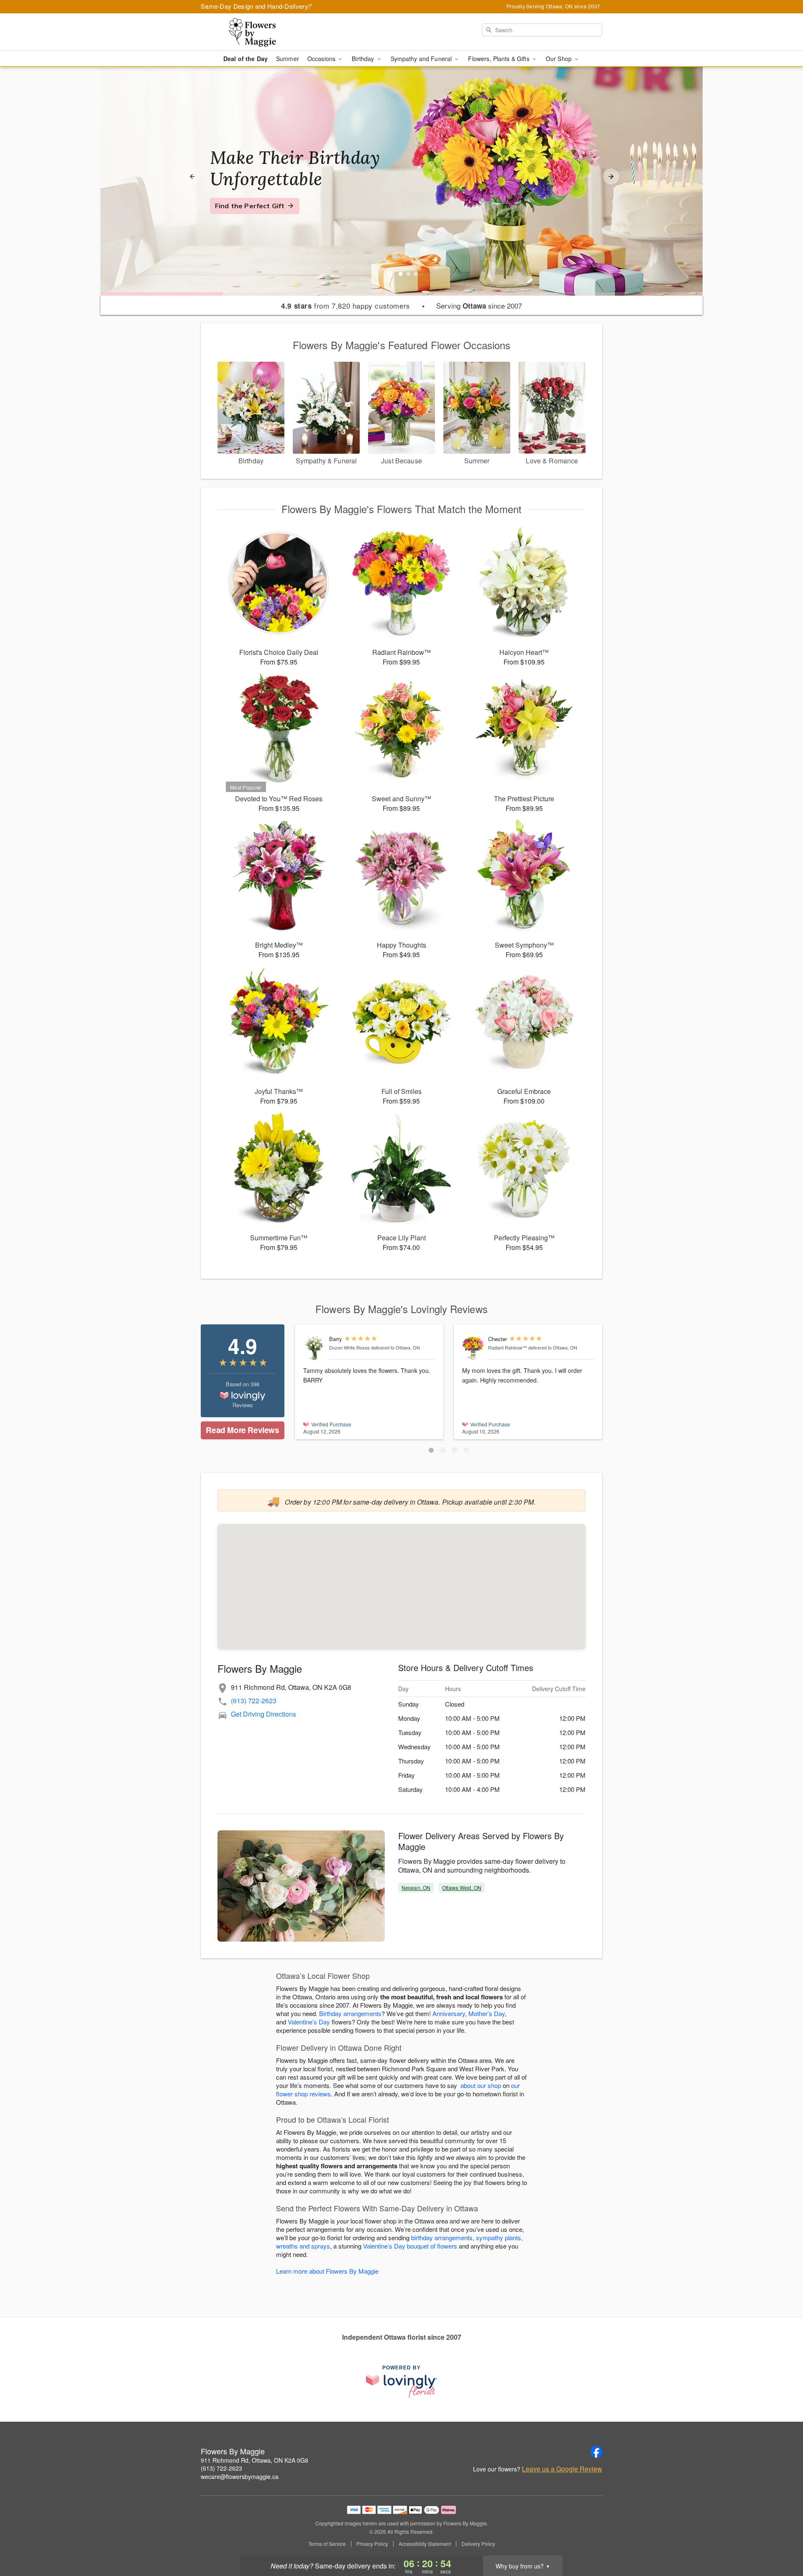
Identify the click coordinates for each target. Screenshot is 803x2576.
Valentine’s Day (309, 2022)
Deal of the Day (246, 59)
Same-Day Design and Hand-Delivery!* (257, 6)
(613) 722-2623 (254, 1701)
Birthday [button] (364, 59)
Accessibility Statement (425, 2544)
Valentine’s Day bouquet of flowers (410, 2246)
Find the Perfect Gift (250, 206)
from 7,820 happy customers (346, 306)
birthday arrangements (442, 2237)
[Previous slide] (192, 176)
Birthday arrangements (350, 2013)
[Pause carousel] (390, 274)
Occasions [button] (322, 59)
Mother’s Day (487, 2013)
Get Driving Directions (263, 1714)
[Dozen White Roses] (314, 1348)
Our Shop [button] (560, 59)
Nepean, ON (416, 1887)
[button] (431, 1450)
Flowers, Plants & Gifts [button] (499, 59)
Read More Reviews (242, 1430)
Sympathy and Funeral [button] (422, 59)
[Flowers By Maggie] (261, 32)
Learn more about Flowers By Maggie (327, 2271)
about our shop (481, 2085)
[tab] (401, 274)
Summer (288, 59)
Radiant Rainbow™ (508, 1347)
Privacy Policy (372, 2544)
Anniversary (449, 2013)
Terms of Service (327, 2544)
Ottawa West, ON (462, 1887)
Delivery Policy (478, 2544)
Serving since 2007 (479, 306)
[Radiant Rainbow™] (473, 1348)
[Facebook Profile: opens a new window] (596, 2452)
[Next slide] (611, 176)
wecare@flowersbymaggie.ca (240, 2476)
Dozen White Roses (349, 1347)
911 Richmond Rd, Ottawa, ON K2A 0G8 (254, 2460)
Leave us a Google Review (562, 2469)
